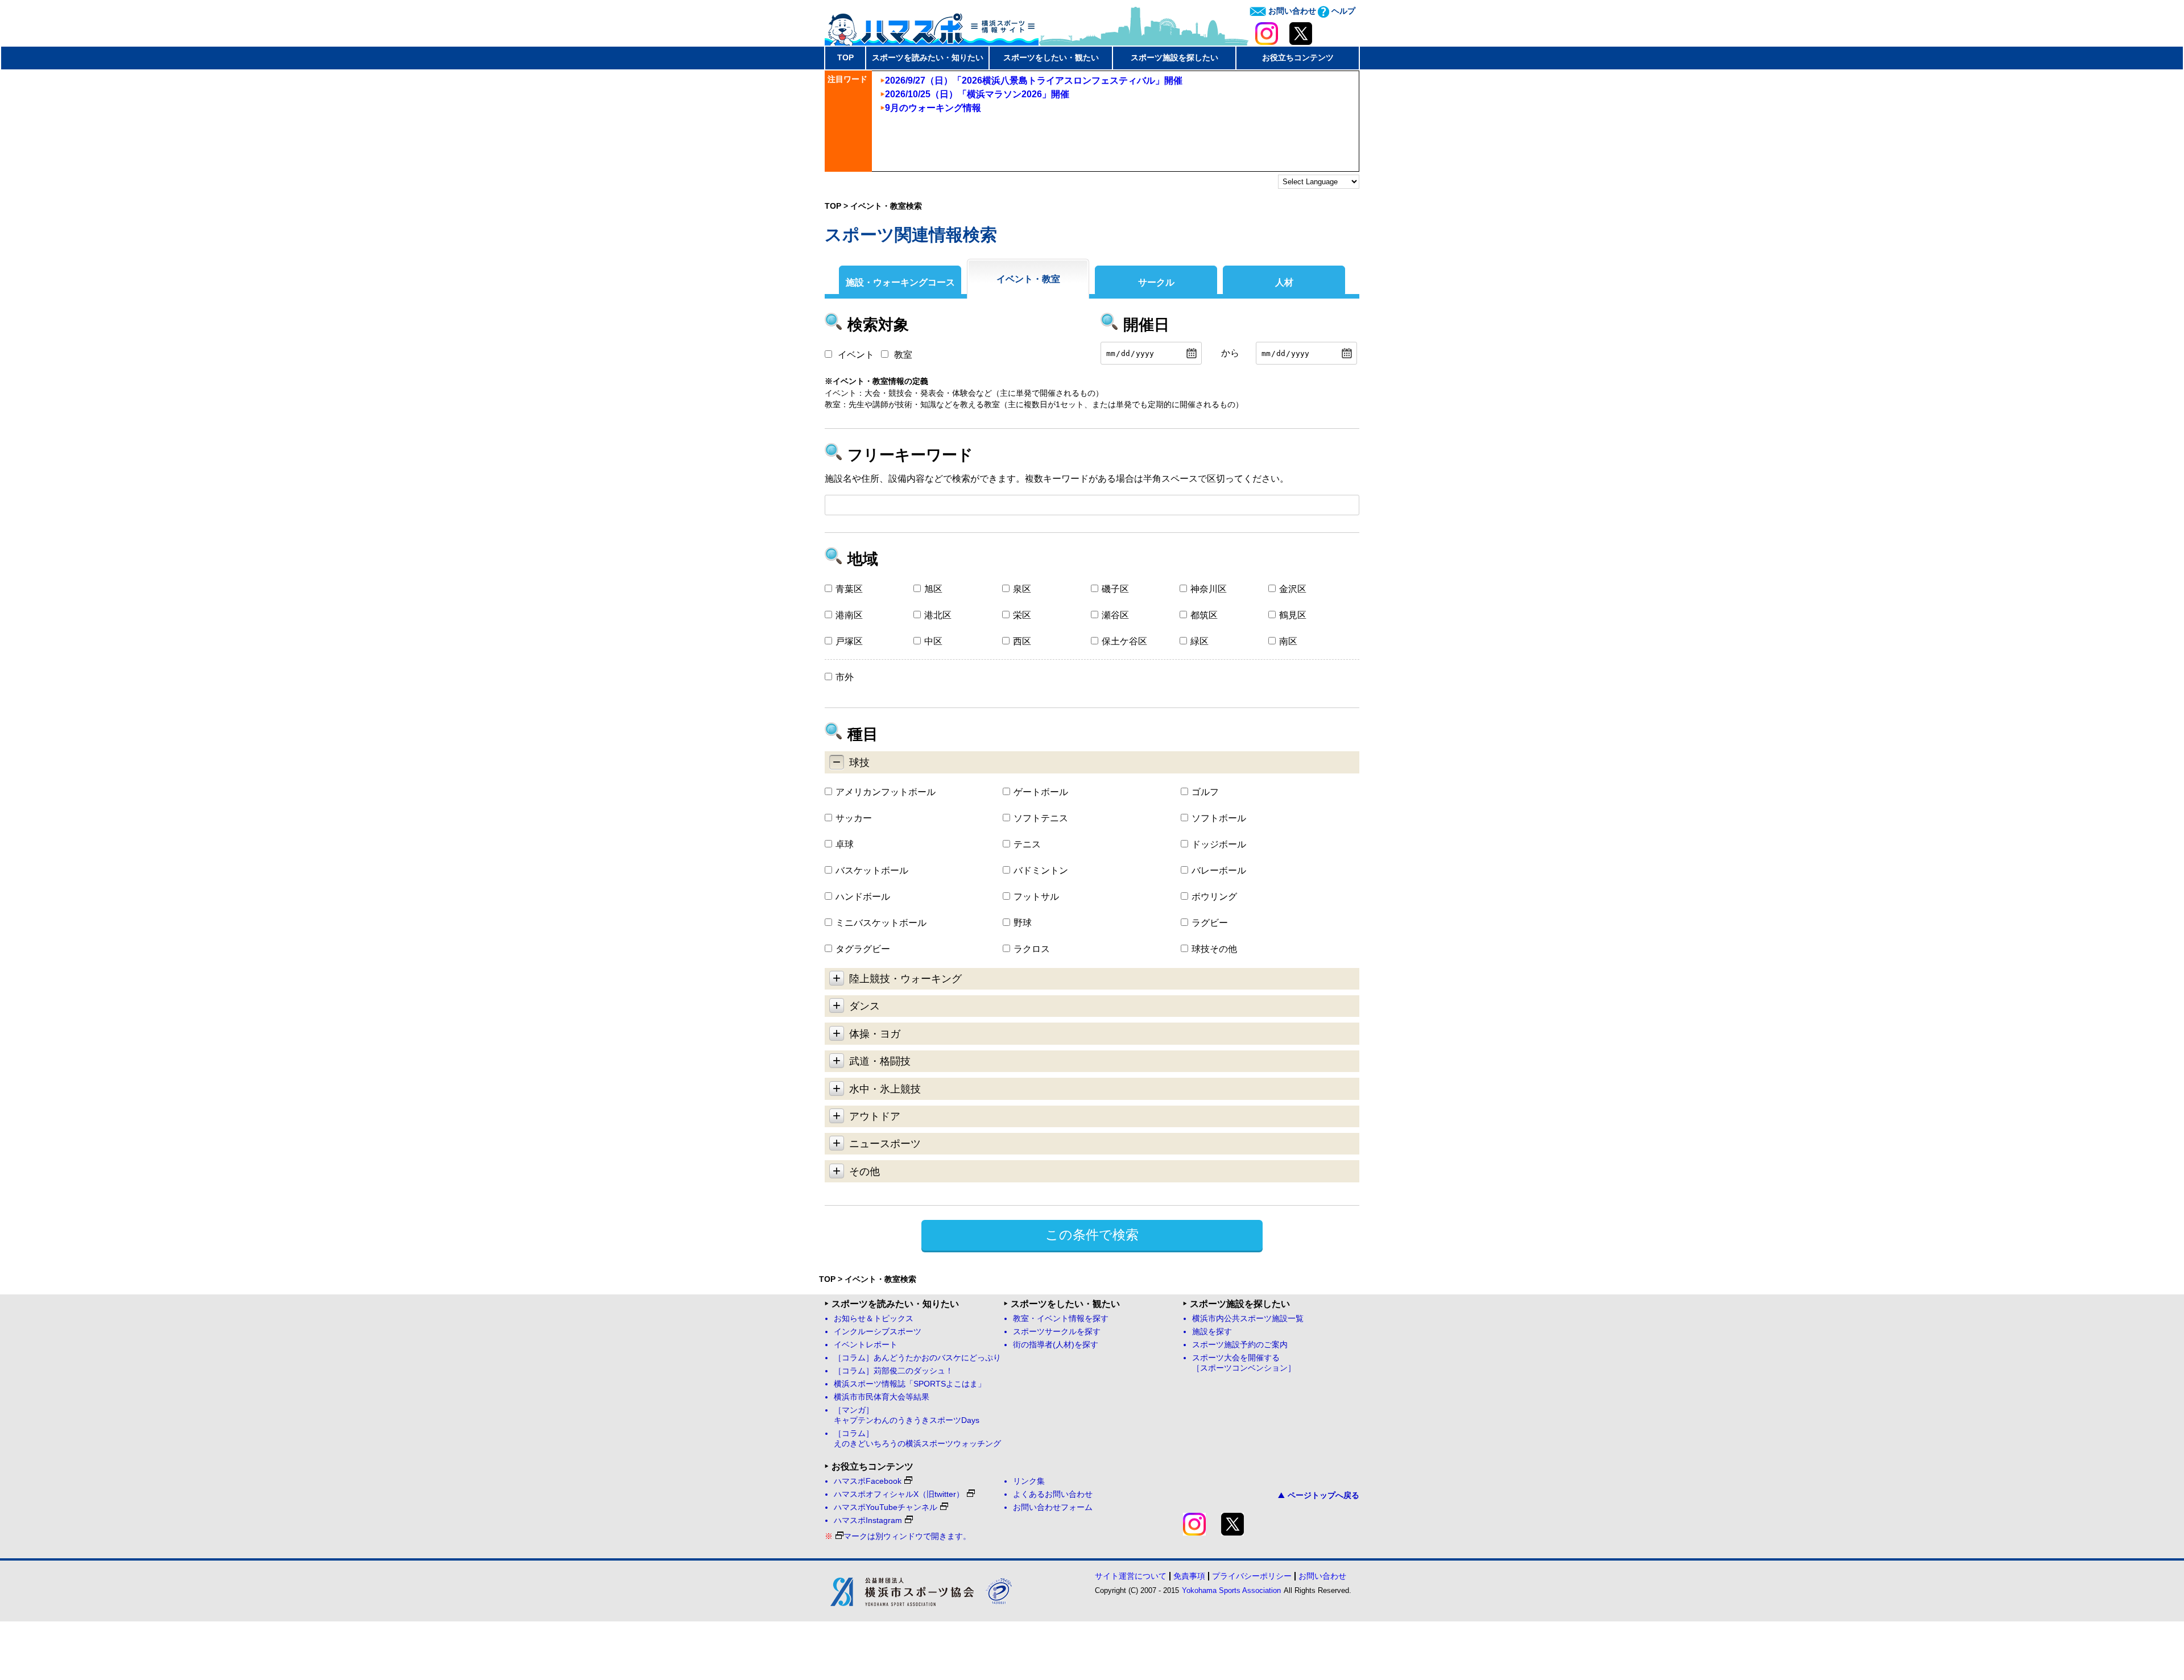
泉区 (1022, 589)
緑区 (1199, 641)
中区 (933, 641)
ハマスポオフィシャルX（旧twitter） (899, 1494)
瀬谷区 (1115, 615)
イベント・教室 (1028, 279)
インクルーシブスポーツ (878, 1332)
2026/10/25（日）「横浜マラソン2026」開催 (977, 94)
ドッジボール (1219, 844)
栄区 (1022, 615)
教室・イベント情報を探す (1061, 1319)
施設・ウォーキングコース (900, 282)
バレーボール (1219, 870)
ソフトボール (1219, 818)
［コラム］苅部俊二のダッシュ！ (894, 1371)
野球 (1023, 923)
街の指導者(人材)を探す (1056, 1345)
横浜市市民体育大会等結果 (882, 1397)
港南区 (849, 615)
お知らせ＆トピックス (874, 1319)
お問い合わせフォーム (1053, 1507)
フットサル (1036, 897)
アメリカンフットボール (886, 792)
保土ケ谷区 (1124, 641)
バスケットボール (872, 870)
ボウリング (1214, 897)
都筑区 (1204, 615)
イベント (856, 355)
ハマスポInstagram (868, 1520)
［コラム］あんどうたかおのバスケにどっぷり (917, 1358)
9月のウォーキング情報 (933, 108)
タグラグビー (863, 949)
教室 (903, 355)
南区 (1288, 641)
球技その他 (1214, 949)
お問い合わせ (1291, 11)
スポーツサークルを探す (1057, 1332)
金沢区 (1293, 589)
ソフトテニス (1041, 818)
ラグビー (1210, 923)
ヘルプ (1342, 11)
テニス (1027, 844)
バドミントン (1041, 870)
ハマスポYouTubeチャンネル (886, 1507)
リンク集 (1029, 1481)
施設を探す (1212, 1332)
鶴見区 (1293, 615)
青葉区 (849, 589)
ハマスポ (932, 26)
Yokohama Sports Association (1231, 1590)
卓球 (845, 844)
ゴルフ (1205, 792)
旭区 (933, 589)
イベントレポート (866, 1345)
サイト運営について (1131, 1576)
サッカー (854, 818)
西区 (1022, 641)
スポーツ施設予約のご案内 (1240, 1345)
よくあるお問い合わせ (1053, 1494)
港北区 (938, 615)
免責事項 (1189, 1576)
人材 (1284, 282)
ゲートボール (1041, 792)
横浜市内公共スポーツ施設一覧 (1248, 1319)
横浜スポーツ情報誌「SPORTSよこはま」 (910, 1384)
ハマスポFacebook (868, 1481)
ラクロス (1032, 949)
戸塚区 (849, 641)
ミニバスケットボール (881, 923)
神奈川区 (1209, 589)
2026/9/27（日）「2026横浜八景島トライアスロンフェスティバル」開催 (1034, 80)
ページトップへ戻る (1323, 1495)
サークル (1156, 282)
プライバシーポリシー (1252, 1576)
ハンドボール (863, 897)
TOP (845, 57)
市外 (845, 677)
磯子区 (1115, 589)
